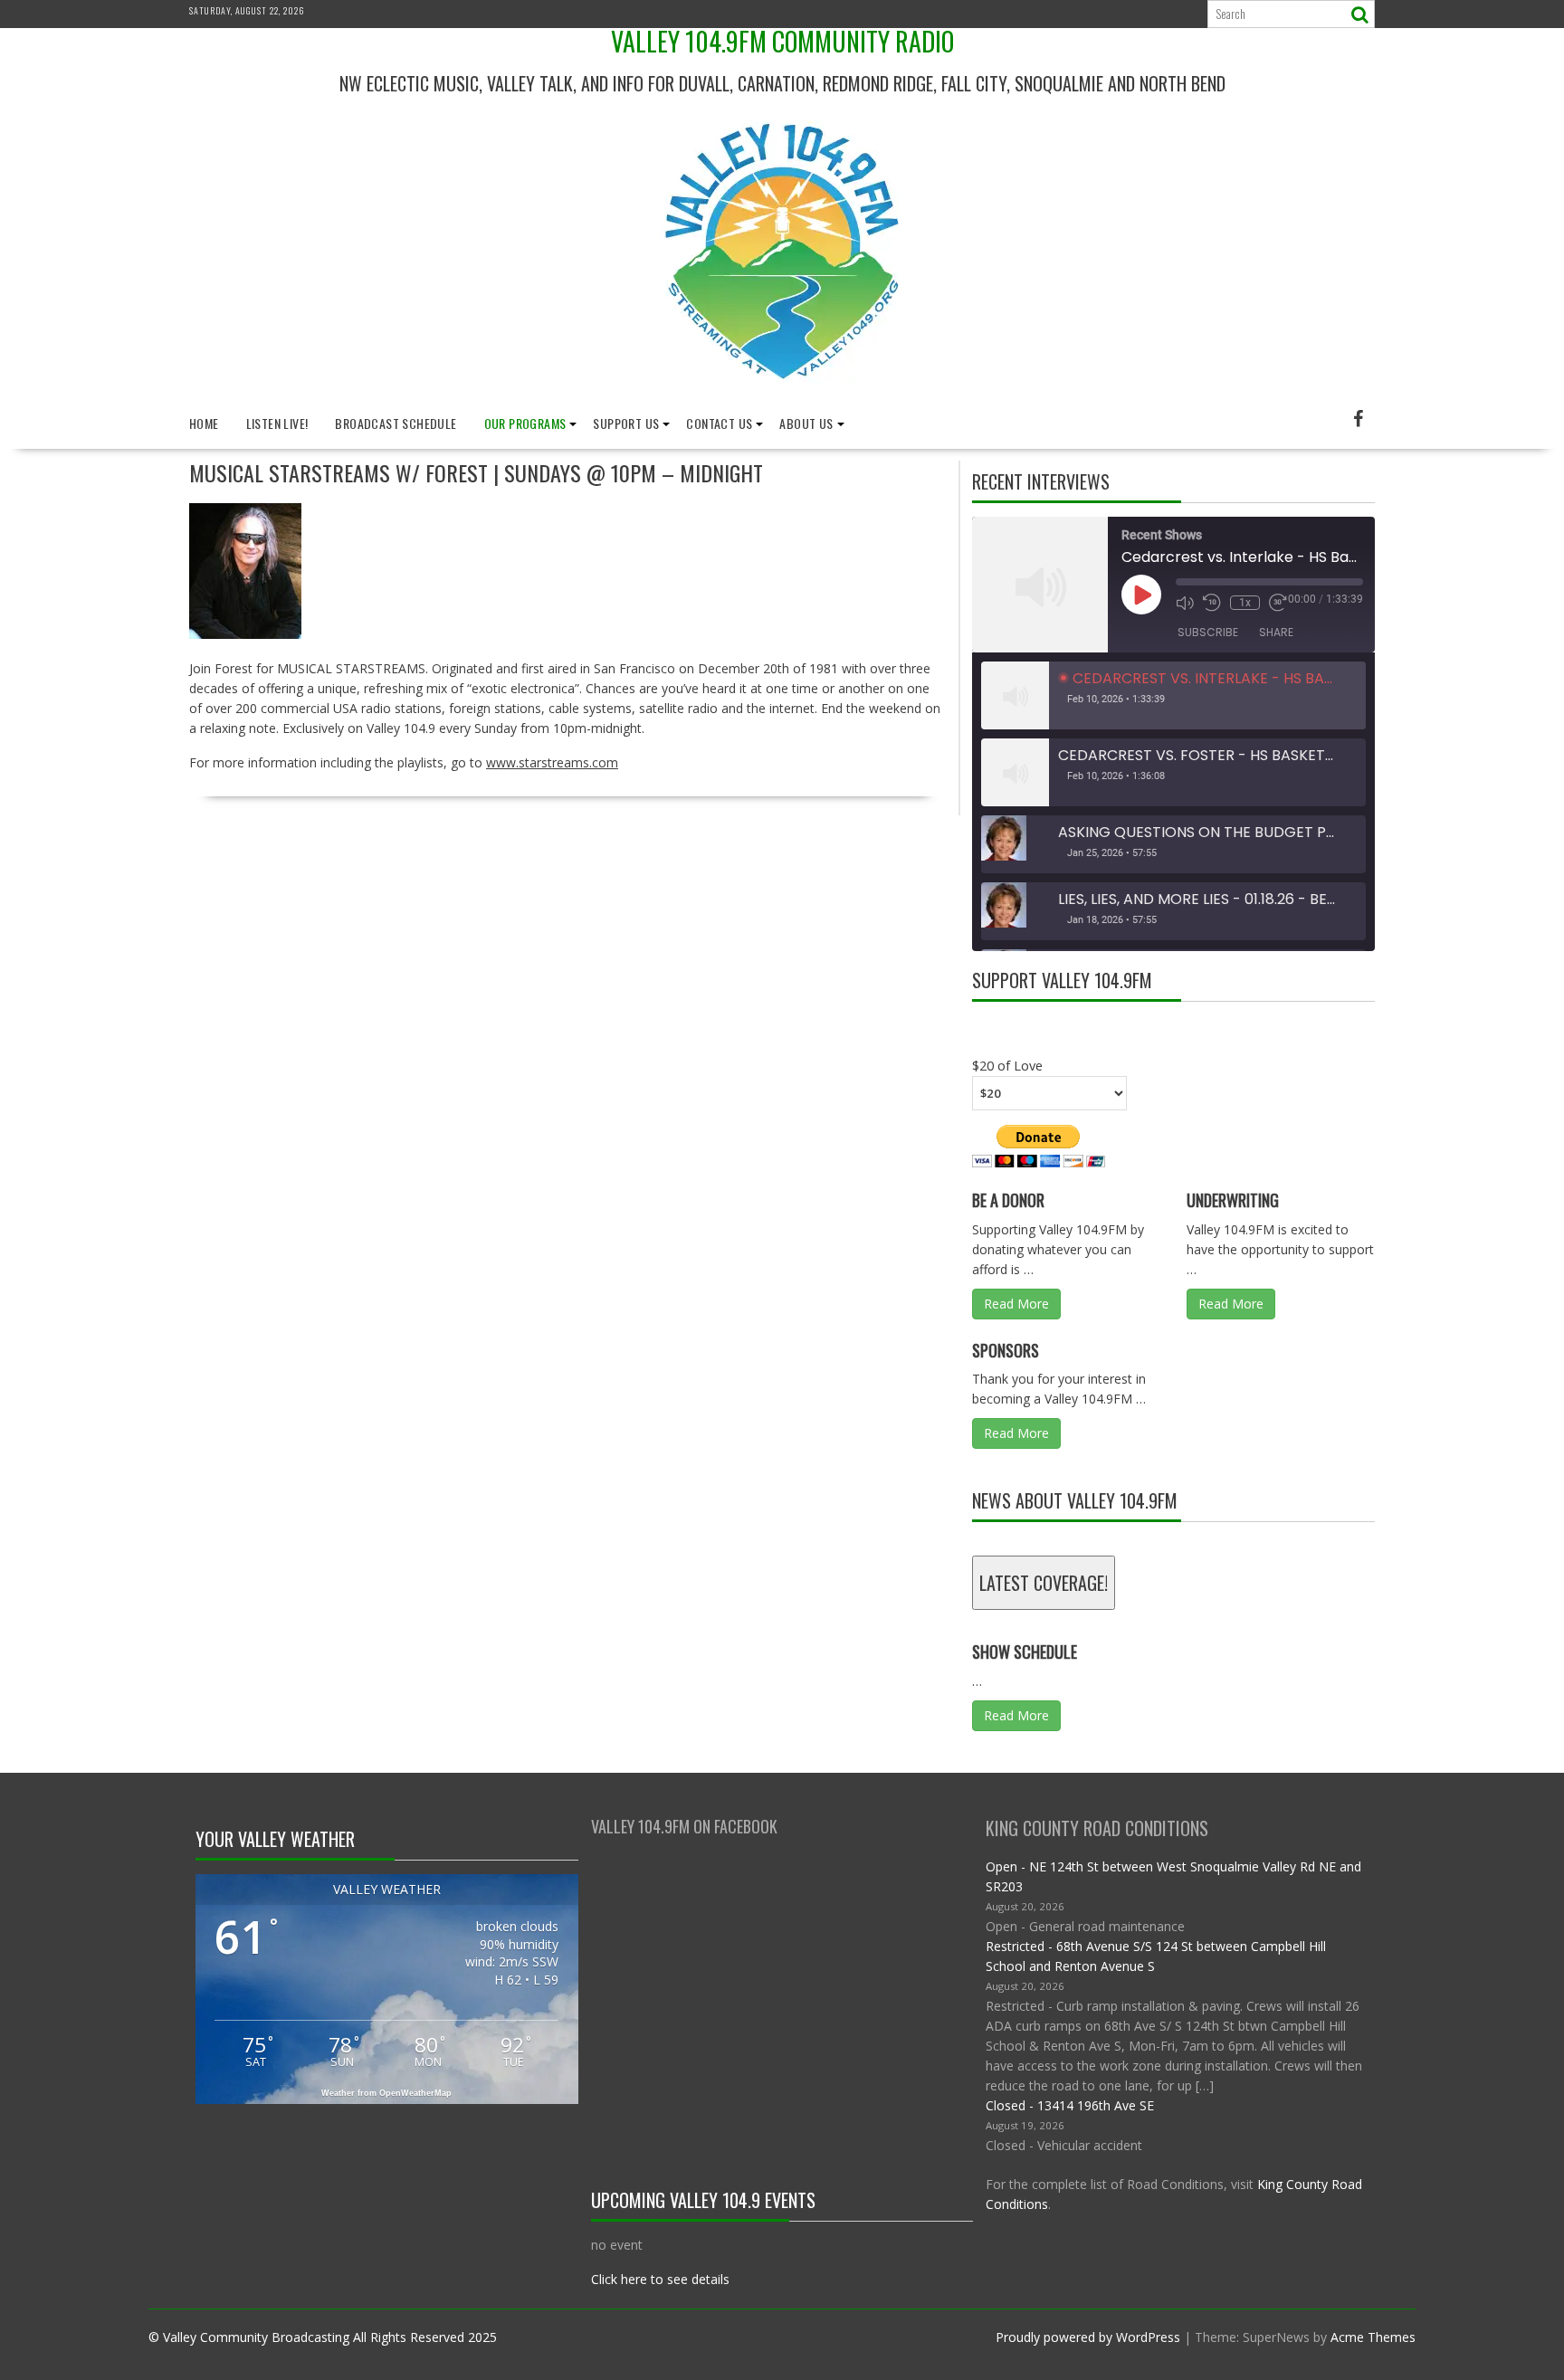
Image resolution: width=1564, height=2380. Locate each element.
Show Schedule (1025, 1652)
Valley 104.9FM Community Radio (782, 41)
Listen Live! (277, 423)
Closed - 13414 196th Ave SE (1070, 2105)
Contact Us (719, 423)
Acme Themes (1373, 2337)
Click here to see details (660, 2279)
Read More (1016, 1304)
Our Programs (525, 423)
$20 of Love (1007, 1065)
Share (1276, 632)
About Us (806, 423)
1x (1245, 603)
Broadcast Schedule (396, 423)
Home (204, 423)
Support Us (626, 423)
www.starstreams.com (552, 762)
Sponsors (1006, 1350)
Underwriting (1233, 1200)
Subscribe (1208, 632)
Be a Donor (1008, 1200)
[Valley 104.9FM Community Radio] (782, 391)
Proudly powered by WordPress (1088, 2337)
